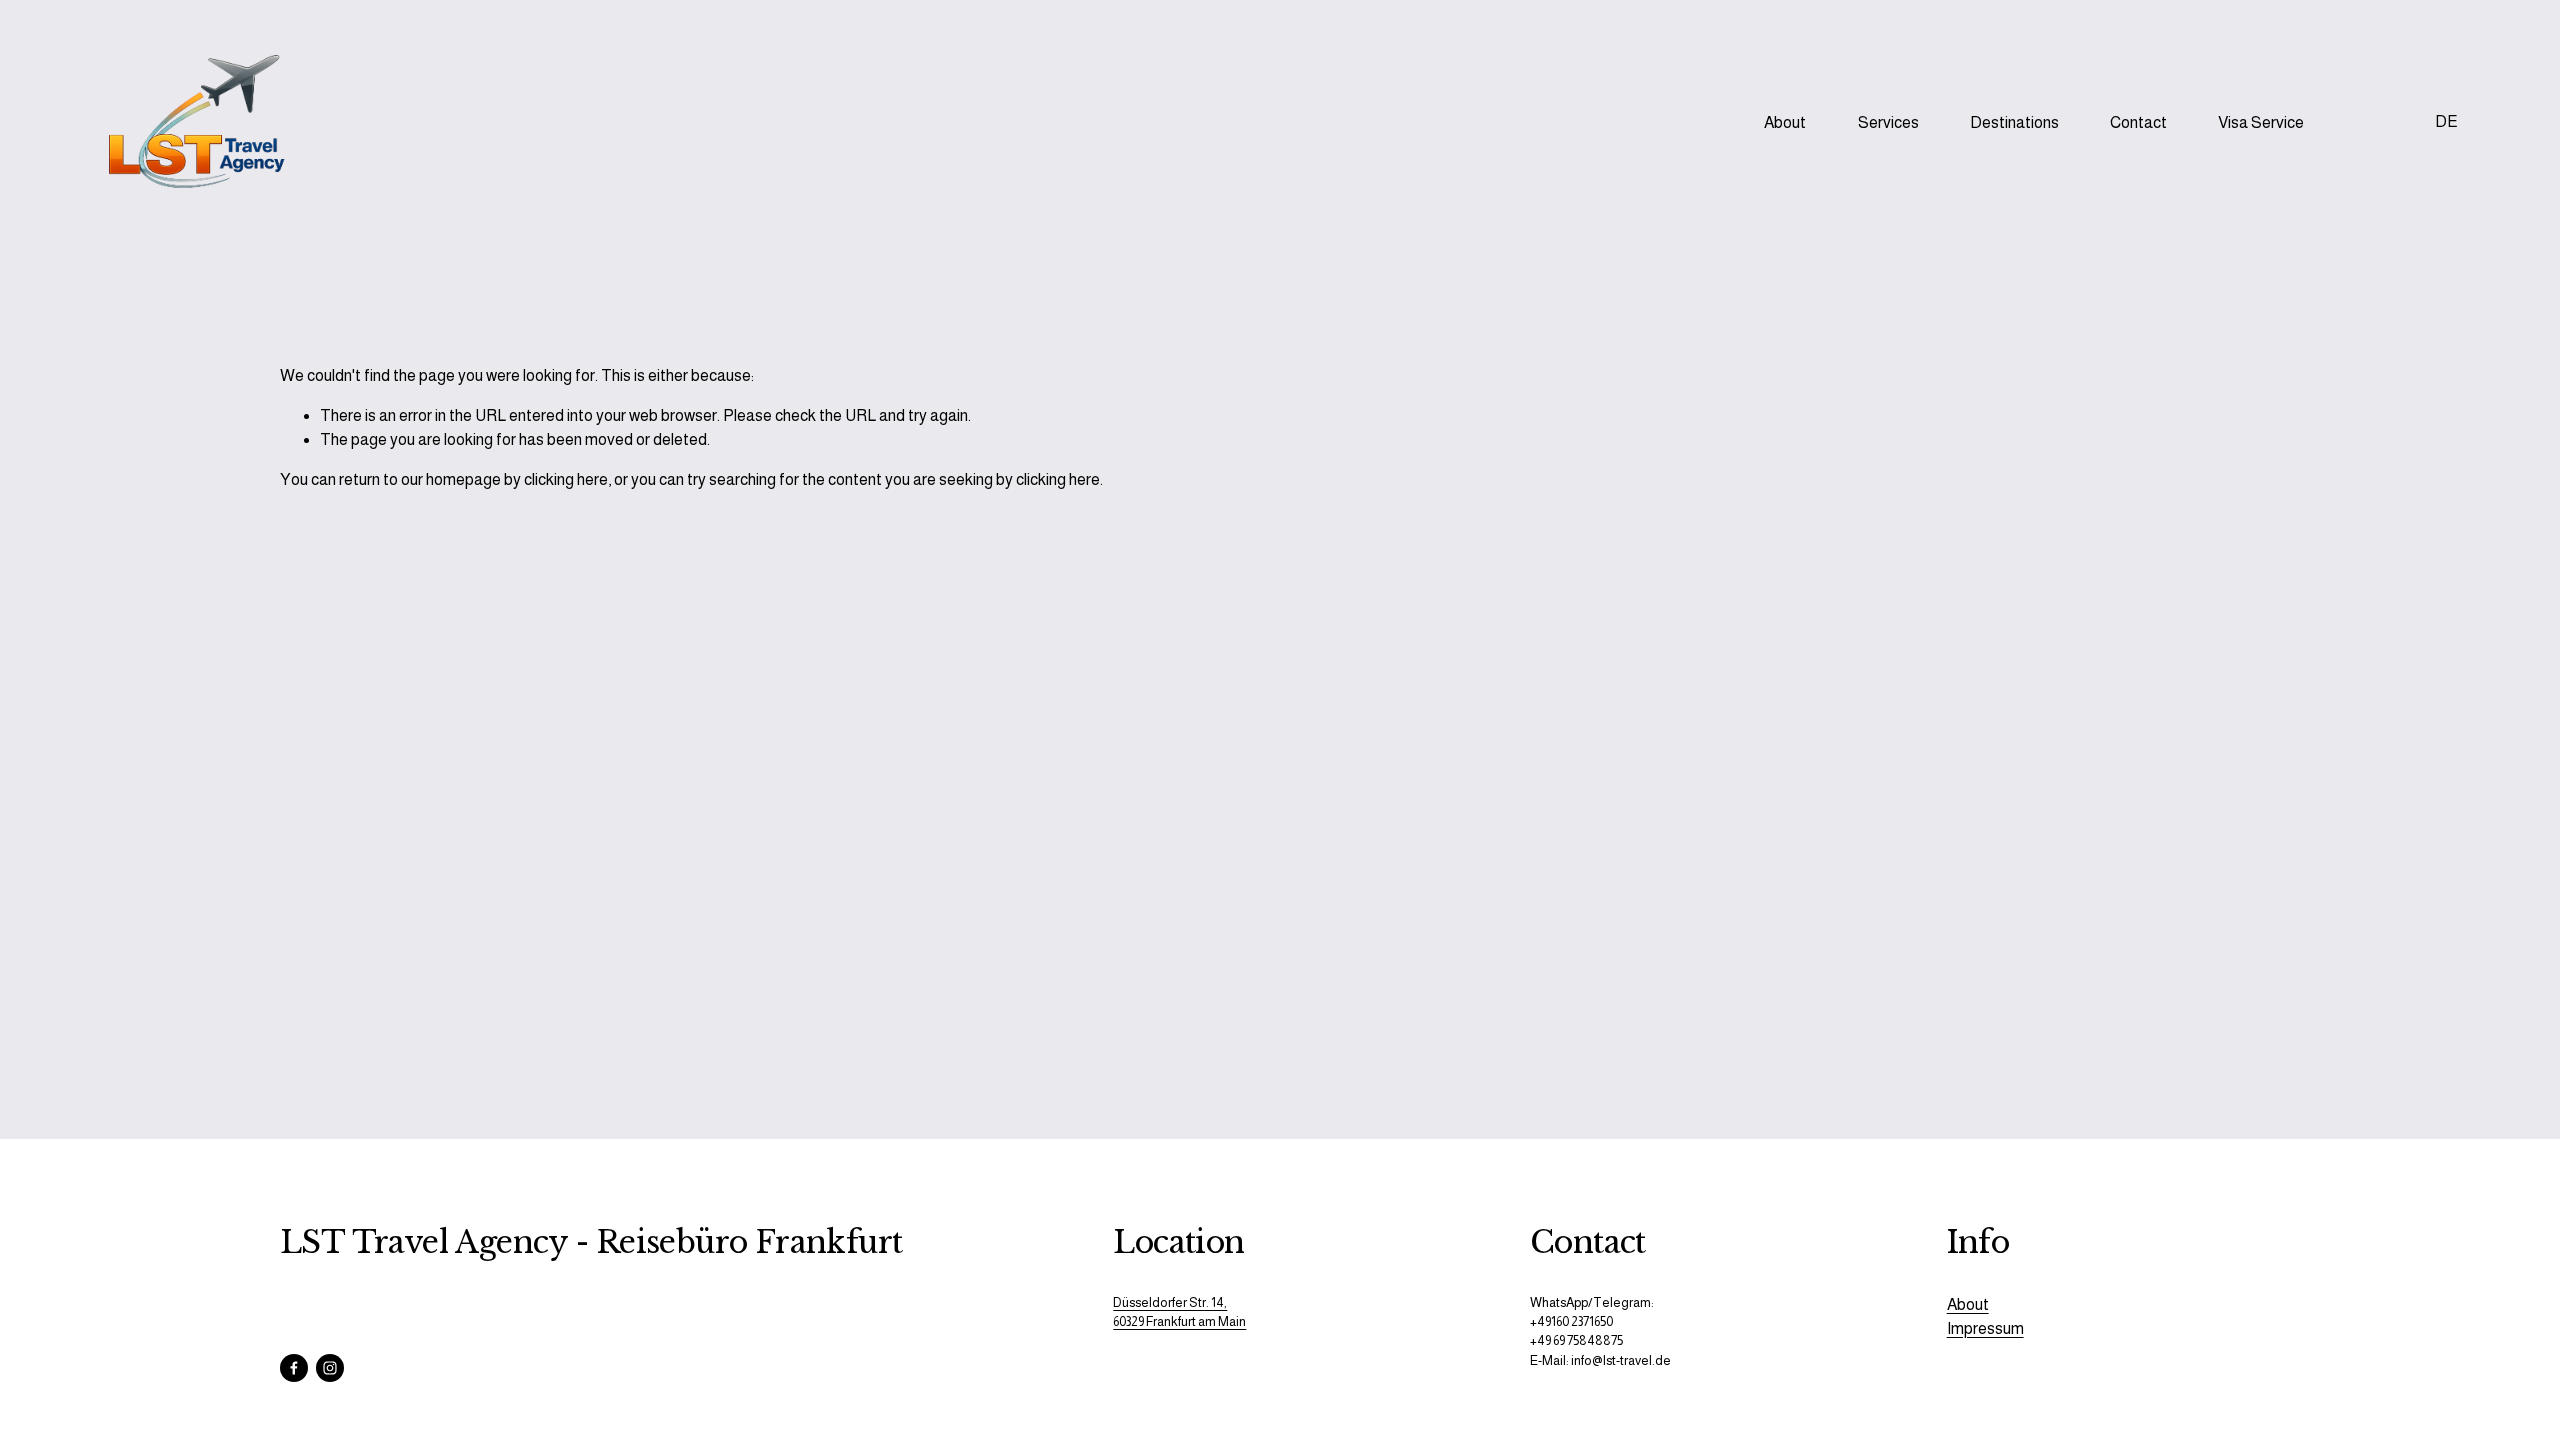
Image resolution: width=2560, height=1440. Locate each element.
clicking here (566, 479)
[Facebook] (294, 1368)
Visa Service (2261, 122)
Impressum (1985, 1328)
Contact (2138, 122)
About (1785, 122)
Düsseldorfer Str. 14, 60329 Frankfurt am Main (1179, 1312)
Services (1888, 122)
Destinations (2014, 122)
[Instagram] (330, 1368)
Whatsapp (2369, 123)
